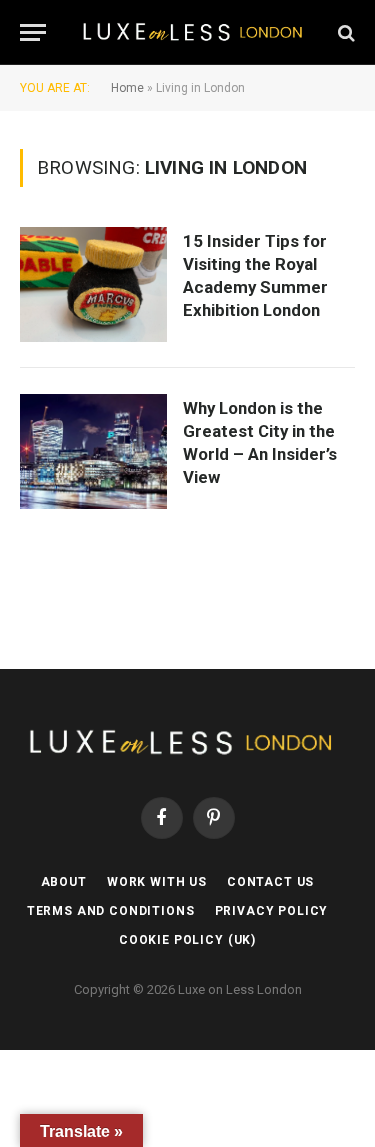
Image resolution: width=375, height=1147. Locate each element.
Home (127, 88)
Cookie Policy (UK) (187, 940)
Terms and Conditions (111, 911)
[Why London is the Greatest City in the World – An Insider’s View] (93, 451)
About (64, 882)
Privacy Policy (272, 911)
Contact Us (270, 882)
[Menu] (33, 32)
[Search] (344, 32)
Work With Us (157, 882)
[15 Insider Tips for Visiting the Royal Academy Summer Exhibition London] (93, 284)
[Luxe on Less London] (197, 32)
